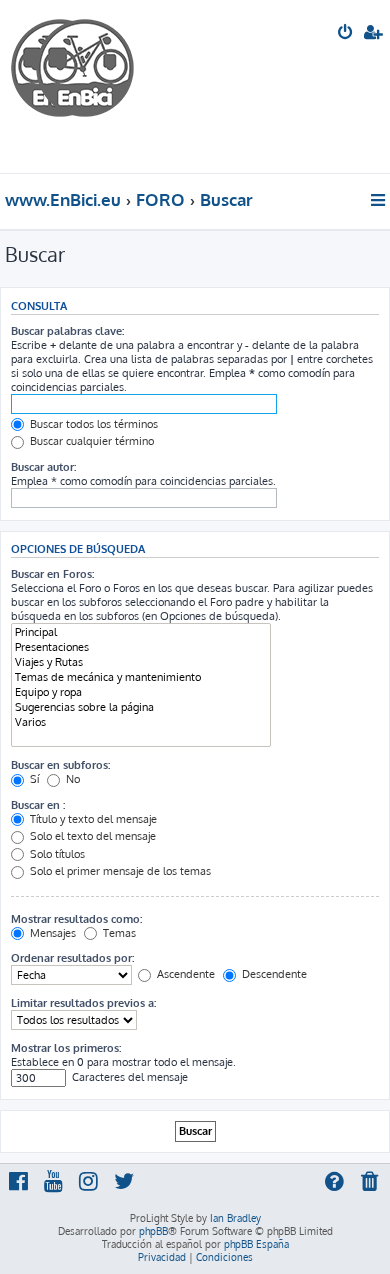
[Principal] (141, 632)
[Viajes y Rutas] (141, 662)
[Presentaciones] (141, 647)
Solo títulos (56, 854)
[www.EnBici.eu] (85, 86)
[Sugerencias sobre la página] (141, 707)
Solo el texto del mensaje (91, 836)
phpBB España (256, 1244)
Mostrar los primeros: (66, 1048)
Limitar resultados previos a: (83, 1003)
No (71, 779)
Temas (118, 933)
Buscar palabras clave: (67, 331)
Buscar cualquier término (90, 441)
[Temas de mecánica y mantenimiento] (141, 677)
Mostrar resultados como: (76, 919)
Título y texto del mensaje (92, 819)
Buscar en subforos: (60, 765)
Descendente (273, 974)
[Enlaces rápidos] (379, 200)
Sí (33, 779)
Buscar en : (38, 805)
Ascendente (184, 974)
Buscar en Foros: (52, 574)
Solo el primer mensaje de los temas (119, 871)
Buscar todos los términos (92, 424)
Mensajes (51, 933)
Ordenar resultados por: (72, 958)
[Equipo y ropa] (141, 692)
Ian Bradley (235, 1218)
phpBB (153, 1231)
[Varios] (141, 722)
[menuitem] (346, 34)
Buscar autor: (43, 467)
